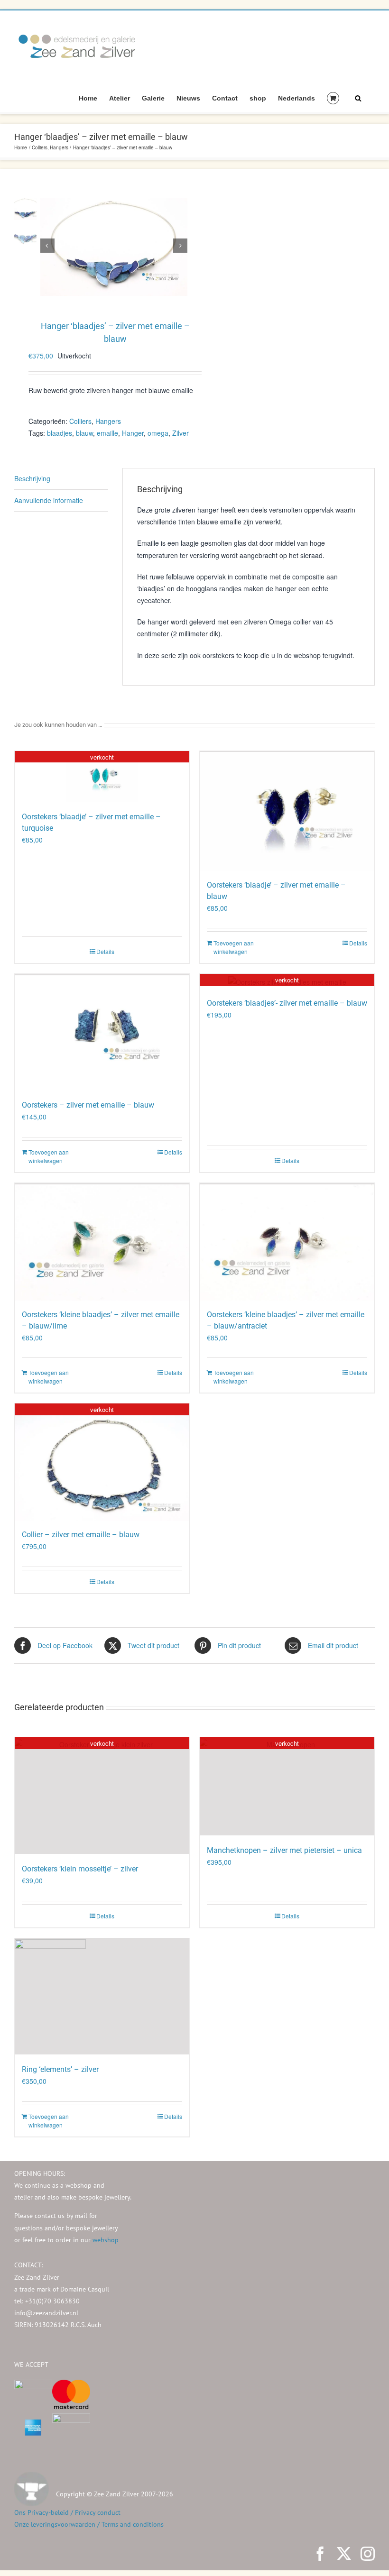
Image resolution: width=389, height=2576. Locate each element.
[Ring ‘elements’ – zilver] (102, 1996)
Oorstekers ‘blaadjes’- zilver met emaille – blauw (287, 1003)
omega (158, 433)
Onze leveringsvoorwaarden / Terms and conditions (89, 2524)
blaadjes (60, 433)
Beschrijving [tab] (32, 478)
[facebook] (320, 2554)
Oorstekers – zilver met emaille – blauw (88, 1105)
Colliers (80, 421)
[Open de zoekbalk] (358, 98)
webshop (106, 2240)
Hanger (133, 433)
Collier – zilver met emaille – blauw (81, 1535)
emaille (107, 433)
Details (105, 951)
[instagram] (368, 2554)
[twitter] (344, 2554)
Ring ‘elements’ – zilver (60, 2069)
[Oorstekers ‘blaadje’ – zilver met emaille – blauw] (287, 811)
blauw (84, 433)
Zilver (181, 433)
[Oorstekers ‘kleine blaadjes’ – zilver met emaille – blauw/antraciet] (287, 1241)
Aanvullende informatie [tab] (49, 500)
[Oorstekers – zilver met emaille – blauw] (102, 1032)
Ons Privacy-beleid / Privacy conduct (67, 2512)
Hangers (108, 421)
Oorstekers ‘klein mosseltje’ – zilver (80, 1869)
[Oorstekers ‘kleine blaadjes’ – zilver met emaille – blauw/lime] (102, 1241)
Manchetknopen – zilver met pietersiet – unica (284, 1850)
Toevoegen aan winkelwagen (234, 947)
